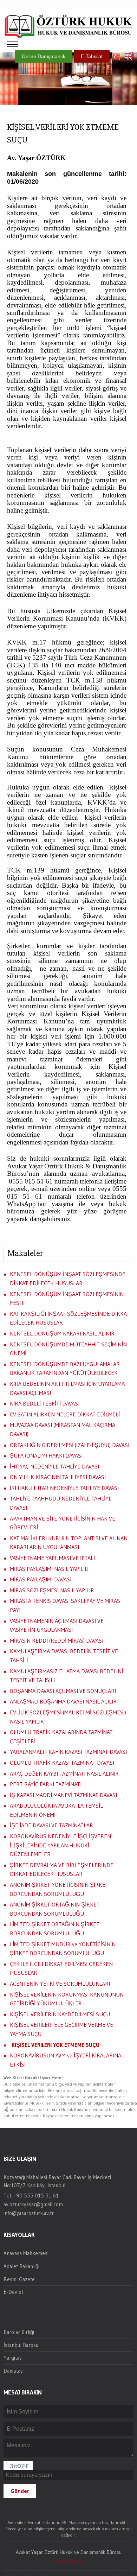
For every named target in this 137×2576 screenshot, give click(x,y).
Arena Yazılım (69, 2561)
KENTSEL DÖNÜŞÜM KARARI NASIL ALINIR (62, 1333)
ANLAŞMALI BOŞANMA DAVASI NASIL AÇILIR (63, 1701)
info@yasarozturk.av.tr (29, 2213)
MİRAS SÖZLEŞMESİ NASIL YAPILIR (52, 1590)
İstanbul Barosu (21, 2345)
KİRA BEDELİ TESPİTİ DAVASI (45, 1403)
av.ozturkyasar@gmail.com (33, 2204)
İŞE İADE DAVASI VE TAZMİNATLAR (51, 1825)
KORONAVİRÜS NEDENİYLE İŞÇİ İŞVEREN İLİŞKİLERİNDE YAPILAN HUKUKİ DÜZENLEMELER (60, 1845)
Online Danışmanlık (44, 56)
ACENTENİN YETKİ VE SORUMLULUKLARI (60, 1984)
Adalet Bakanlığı (21, 2266)
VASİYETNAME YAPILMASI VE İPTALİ (52, 1558)
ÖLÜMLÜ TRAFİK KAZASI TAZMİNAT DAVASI (62, 1763)
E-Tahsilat (92, 56)
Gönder (20, 2491)
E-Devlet (13, 2292)
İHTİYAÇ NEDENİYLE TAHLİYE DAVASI (54, 1466)
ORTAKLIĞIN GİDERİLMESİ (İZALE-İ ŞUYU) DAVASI (70, 1445)
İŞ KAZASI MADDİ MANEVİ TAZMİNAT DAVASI (63, 1795)
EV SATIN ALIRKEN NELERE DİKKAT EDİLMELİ (65, 1414)
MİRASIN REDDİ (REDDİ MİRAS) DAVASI (57, 1641)
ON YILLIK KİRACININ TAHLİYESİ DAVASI (58, 1477)
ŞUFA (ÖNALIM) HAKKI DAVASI (46, 1455)
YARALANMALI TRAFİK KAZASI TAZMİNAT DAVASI (68, 1752)
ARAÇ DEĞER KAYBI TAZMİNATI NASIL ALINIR (64, 1774)
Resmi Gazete (19, 2279)
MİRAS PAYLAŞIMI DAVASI (41, 1579)
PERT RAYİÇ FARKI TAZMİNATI (46, 1784)
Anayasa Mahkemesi (26, 2253)
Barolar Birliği (19, 2332)
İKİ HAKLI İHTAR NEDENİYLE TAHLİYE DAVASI (64, 1488)
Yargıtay (13, 2358)
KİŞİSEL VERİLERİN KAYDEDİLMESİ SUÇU (60, 2014)
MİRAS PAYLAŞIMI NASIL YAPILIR (49, 1569)
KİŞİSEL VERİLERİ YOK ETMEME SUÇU (56, 2045)
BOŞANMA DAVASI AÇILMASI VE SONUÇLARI (63, 1691)
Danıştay (13, 2371)
